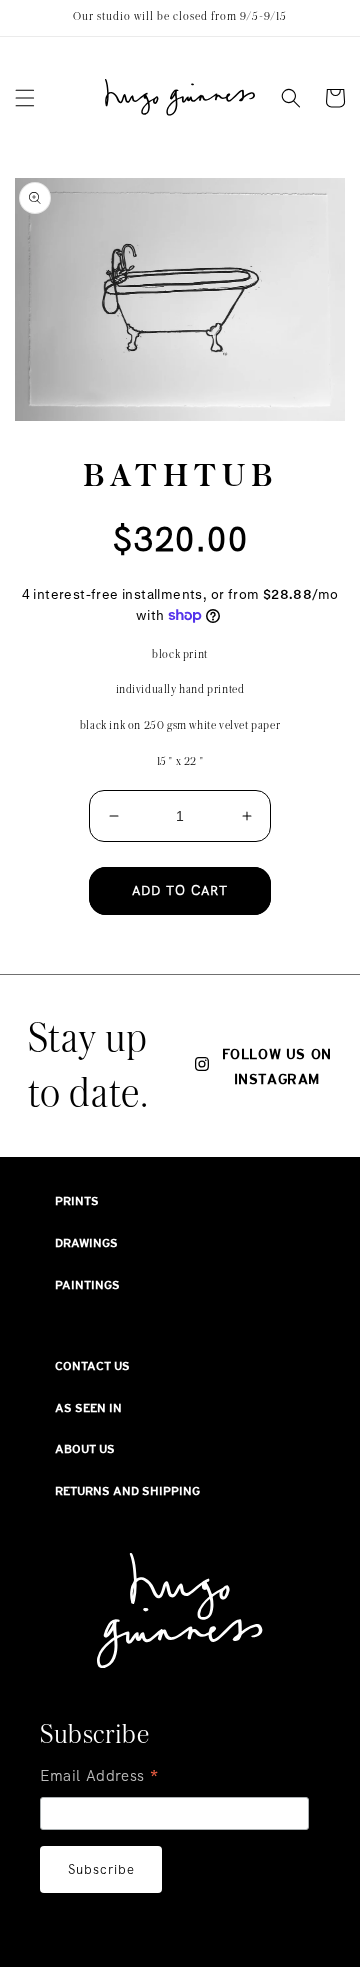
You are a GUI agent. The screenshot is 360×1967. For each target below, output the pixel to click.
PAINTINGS (87, 1285)
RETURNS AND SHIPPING (127, 1491)
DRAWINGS (86, 1243)
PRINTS (77, 1201)
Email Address (100, 1778)
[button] (25, 98)
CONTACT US (92, 1366)
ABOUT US (85, 1449)
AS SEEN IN (88, 1408)
